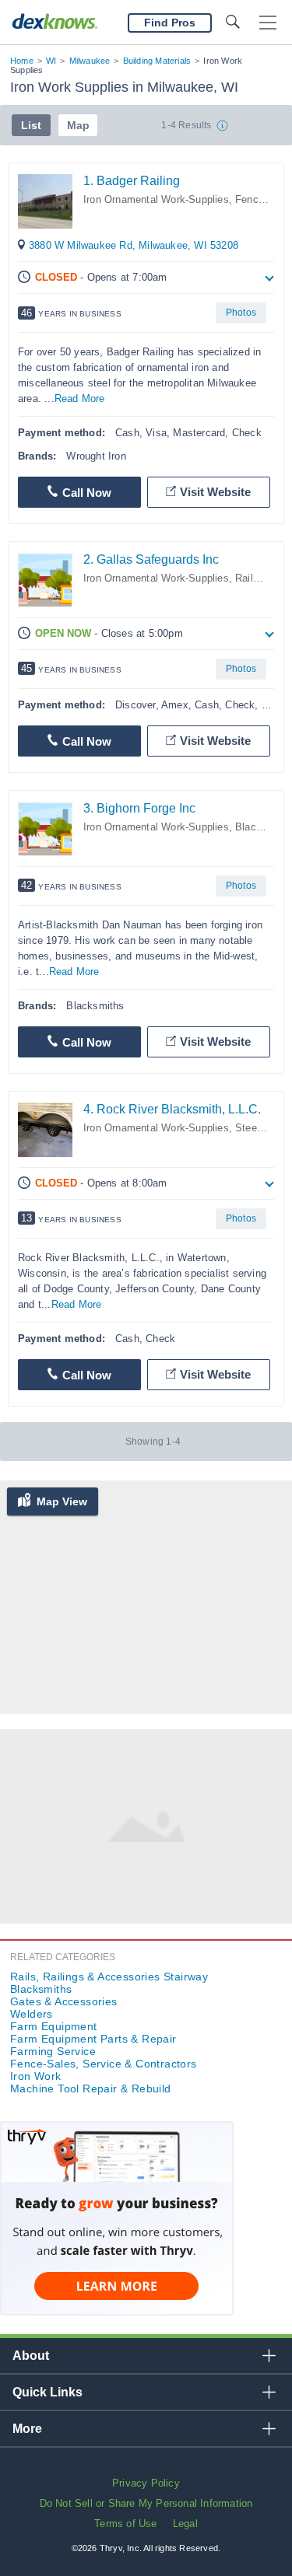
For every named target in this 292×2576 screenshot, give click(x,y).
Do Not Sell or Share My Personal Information (146, 2503)
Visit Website (215, 492)
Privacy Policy (146, 2483)
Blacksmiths (41, 1989)
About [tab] (31, 2356)
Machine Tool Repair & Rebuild (91, 2088)
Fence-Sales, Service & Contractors (104, 2064)
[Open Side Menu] (268, 23)
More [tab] (27, 2429)
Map (78, 125)
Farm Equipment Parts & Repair (93, 2039)
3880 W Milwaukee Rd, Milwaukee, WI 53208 (134, 245)
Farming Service (53, 2051)
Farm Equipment (54, 2026)
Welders (32, 2014)
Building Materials (157, 61)
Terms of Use (125, 2524)
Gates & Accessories (64, 2001)
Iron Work (36, 2076)
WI (51, 61)
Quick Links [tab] (47, 2392)
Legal (185, 2524)
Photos (241, 313)
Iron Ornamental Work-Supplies (156, 199)
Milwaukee (90, 61)
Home (22, 61)
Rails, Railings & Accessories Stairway (109, 1977)
